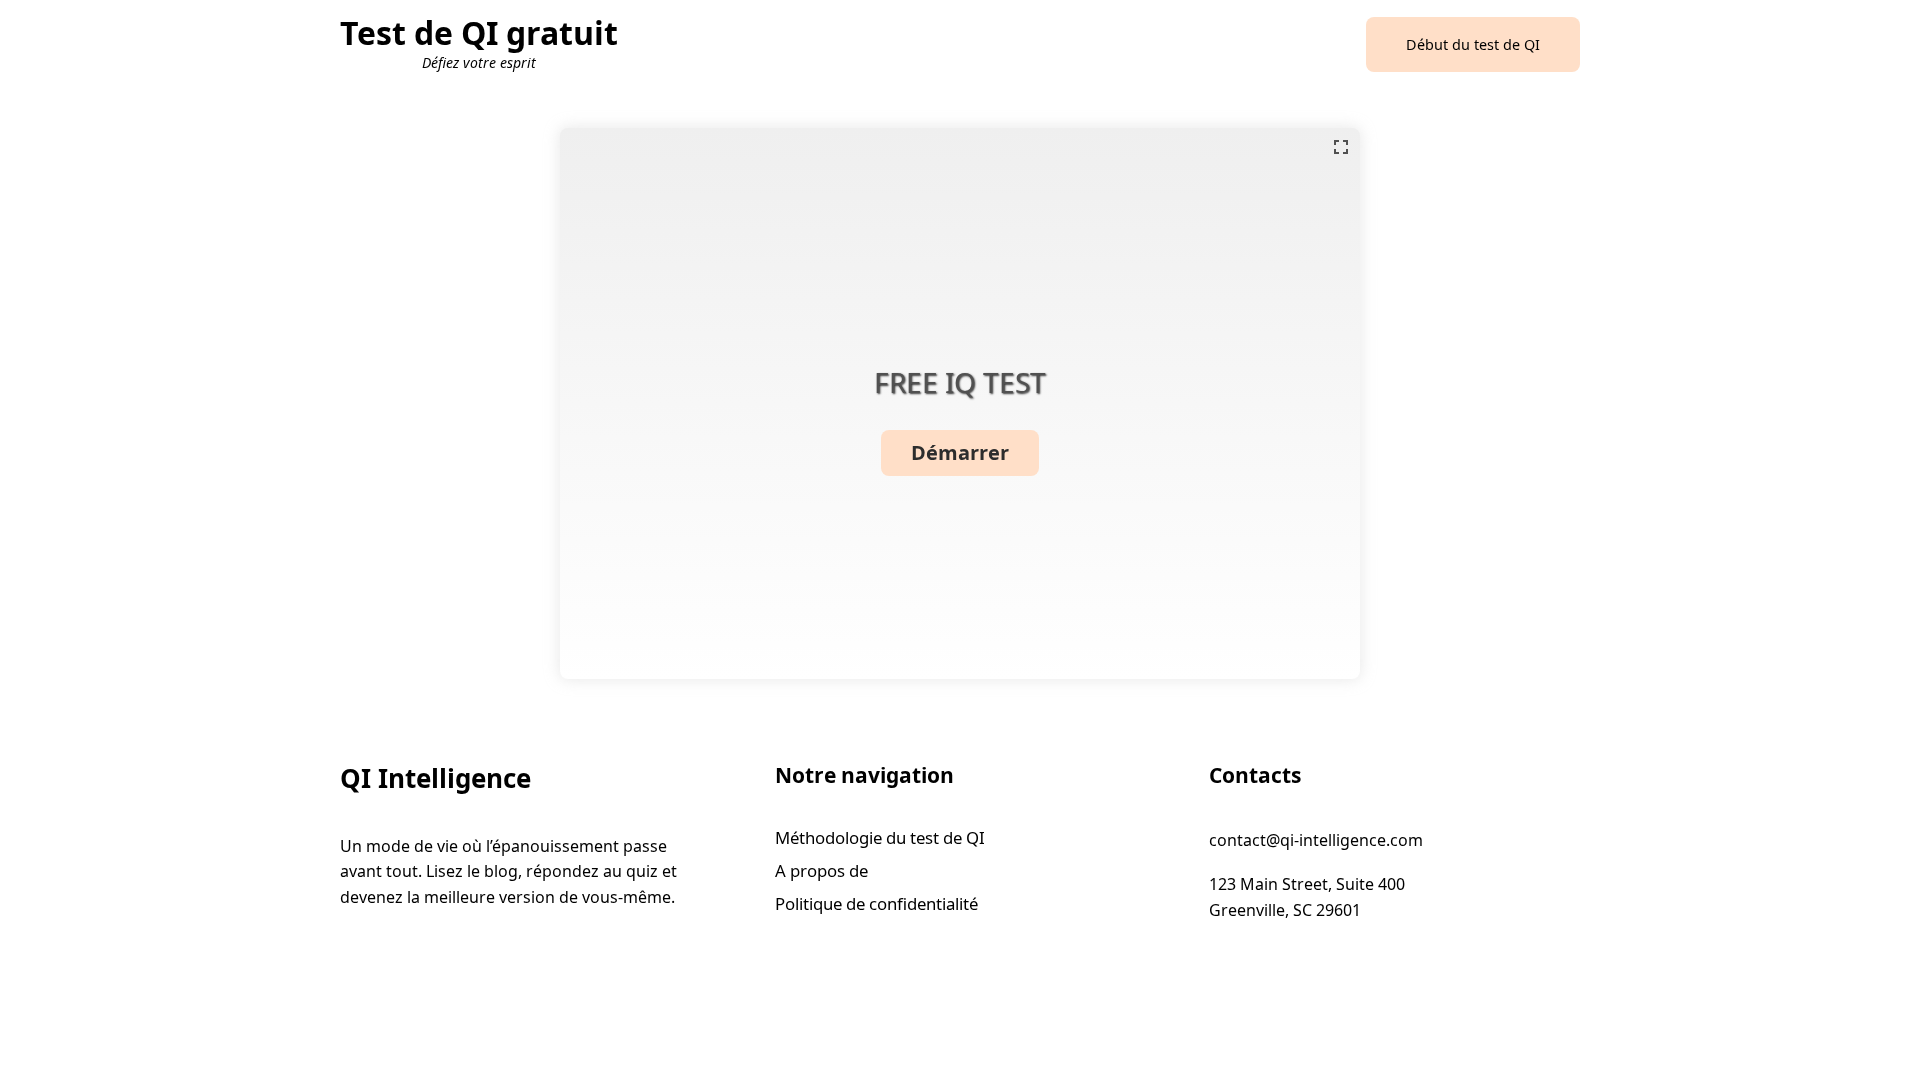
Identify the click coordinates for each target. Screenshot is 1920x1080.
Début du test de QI (1473, 44)
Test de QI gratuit (479, 32)
